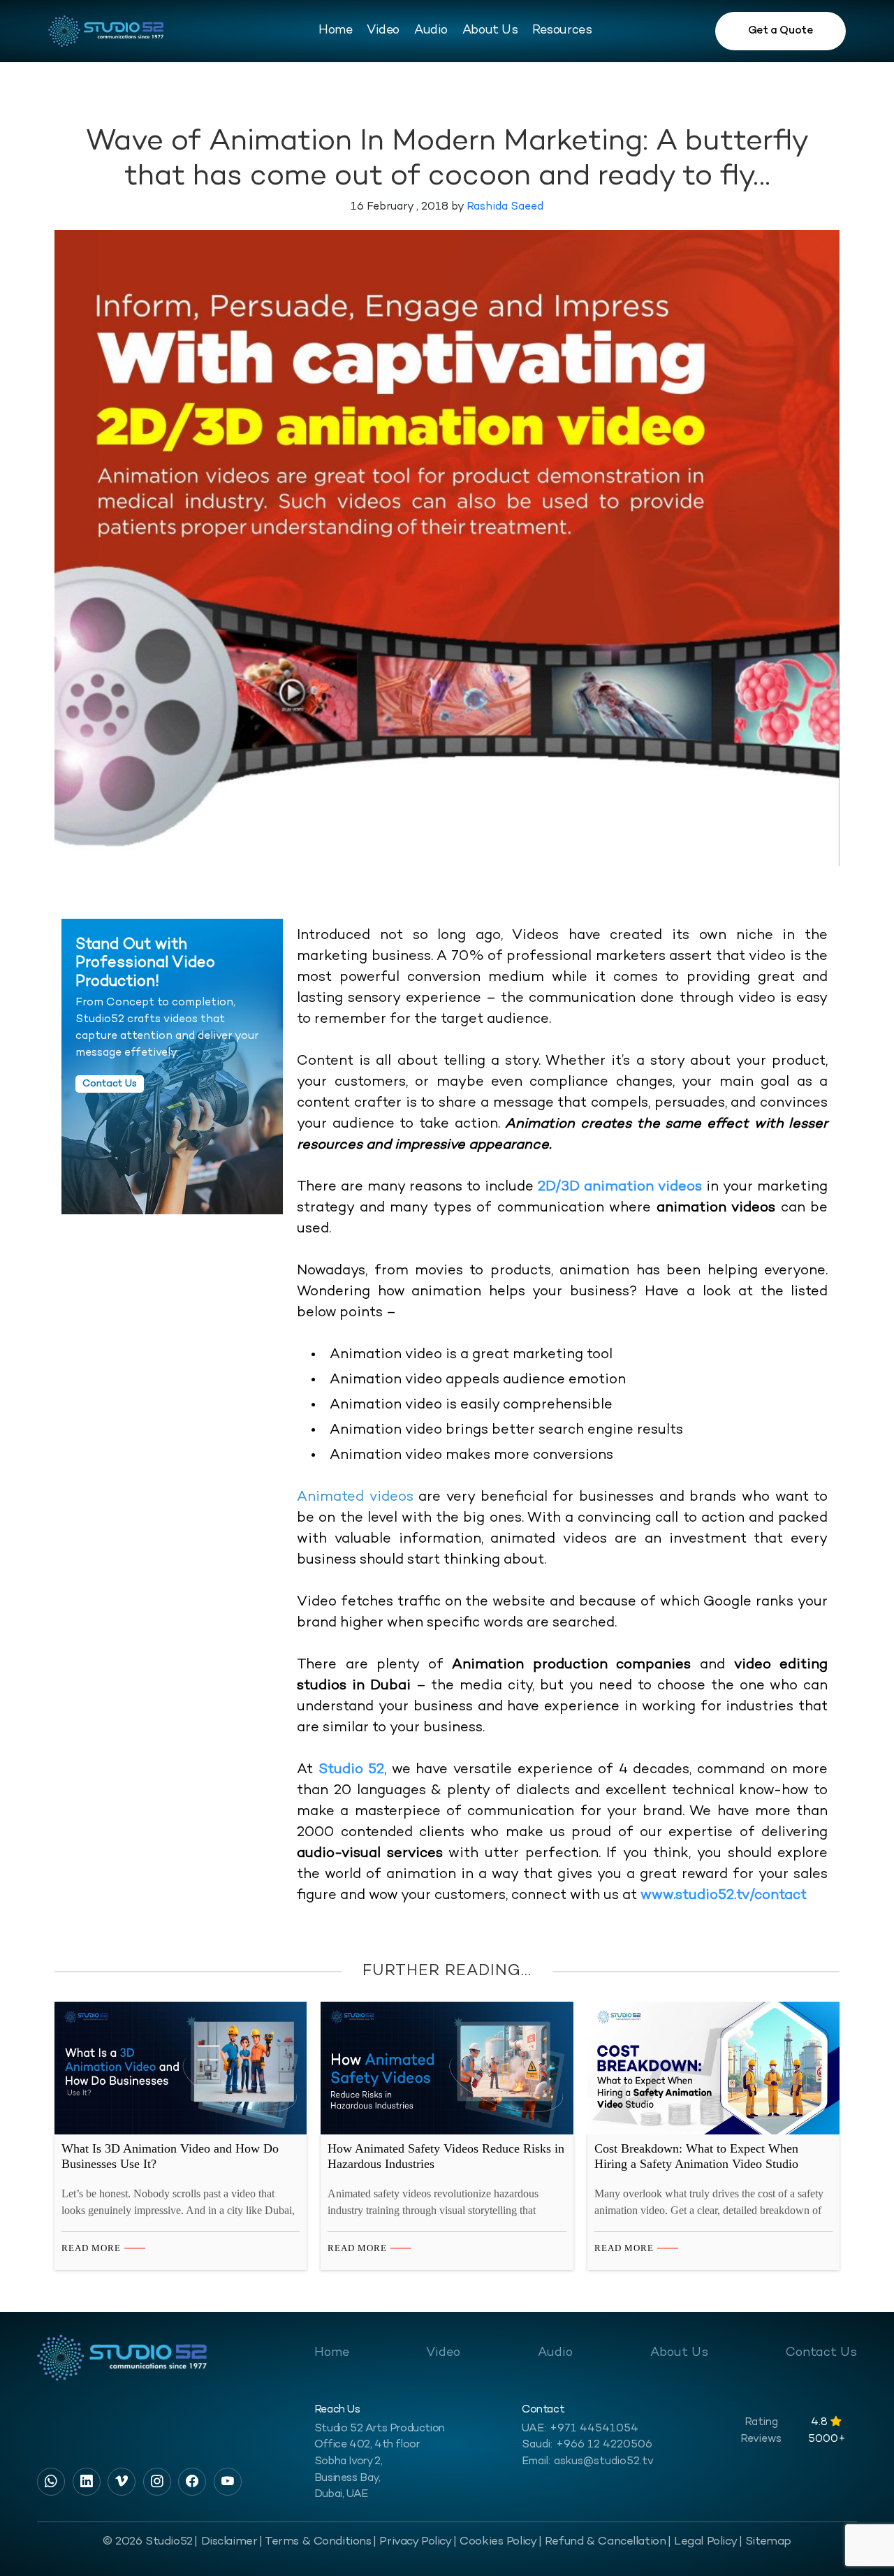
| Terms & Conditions (315, 2542)
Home (335, 30)
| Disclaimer (226, 2542)
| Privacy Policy (412, 2542)
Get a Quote (781, 31)
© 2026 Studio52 (148, 2542)
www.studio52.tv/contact (724, 1896)
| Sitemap (765, 2542)
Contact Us (821, 2353)
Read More (91, 2248)
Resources (562, 30)
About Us (490, 30)
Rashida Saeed (505, 207)
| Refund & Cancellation (602, 2542)
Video (383, 30)
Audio (431, 30)
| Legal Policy (702, 2542)
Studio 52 (352, 1770)
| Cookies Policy (495, 2542)
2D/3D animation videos (620, 1187)
